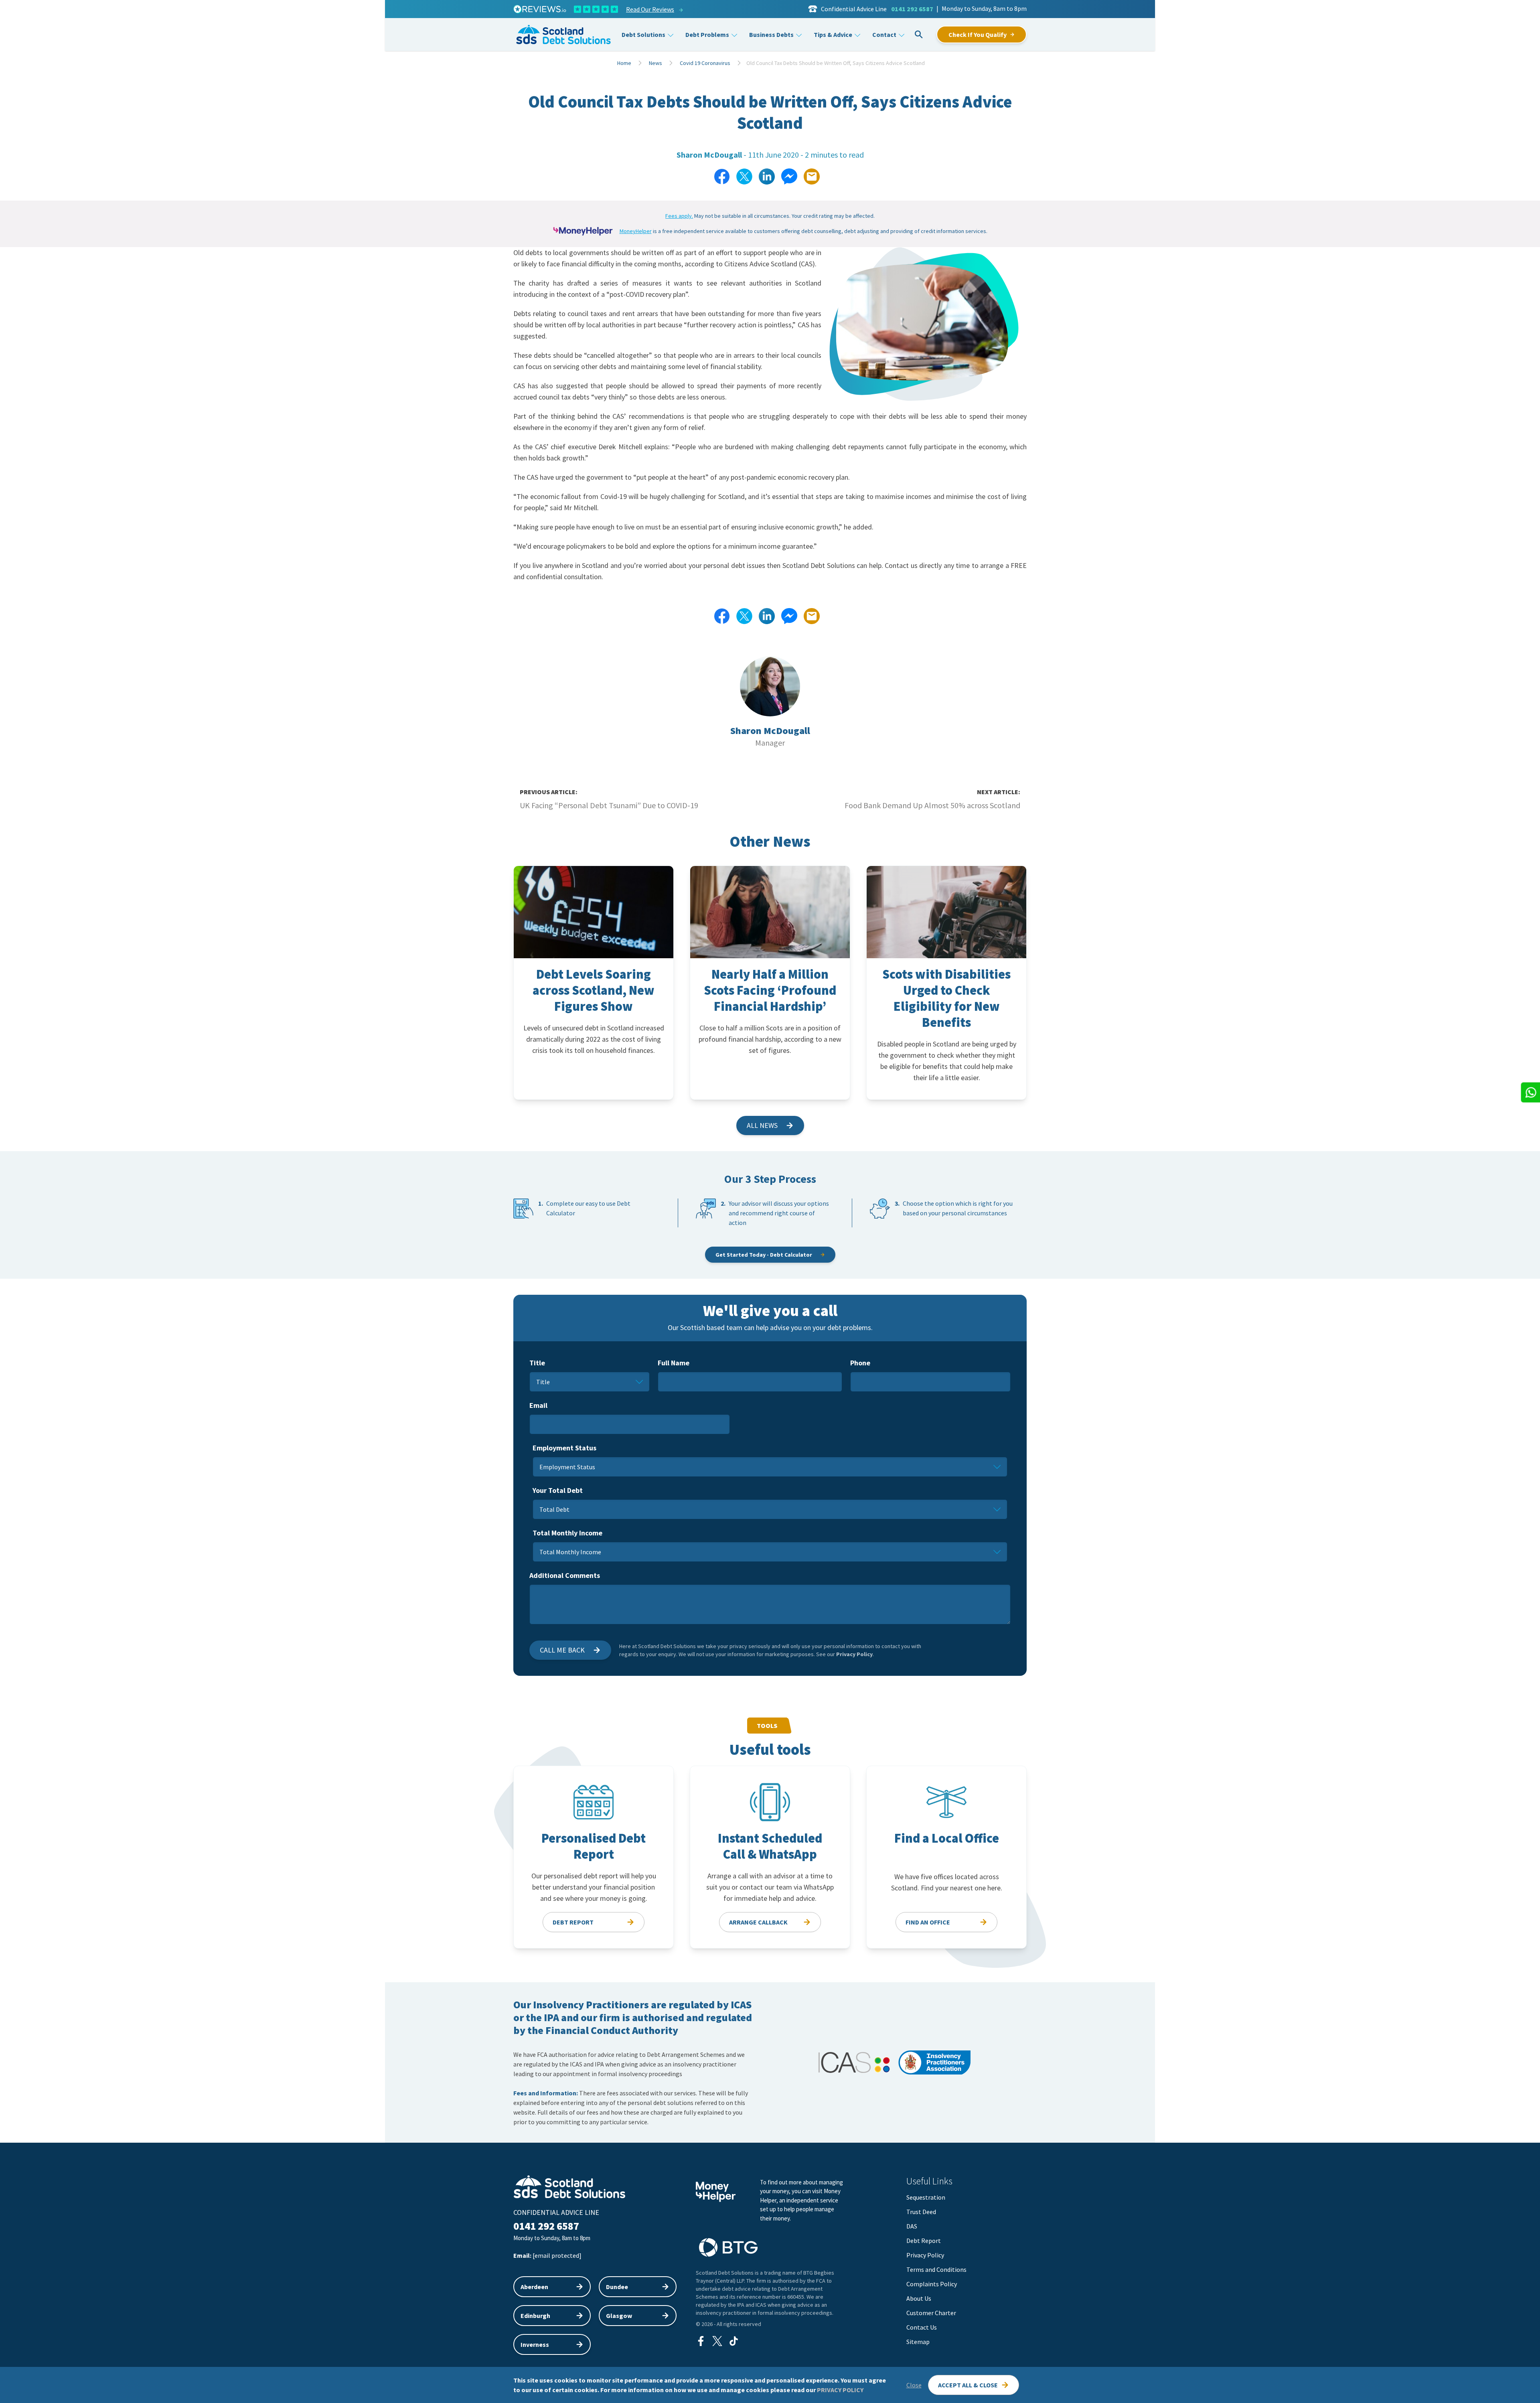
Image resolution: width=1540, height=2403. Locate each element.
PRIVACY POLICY (840, 2390)
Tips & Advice (833, 34)
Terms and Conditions (936, 2269)
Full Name (674, 1363)
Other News (770, 841)
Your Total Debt (558, 1490)
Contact (884, 34)
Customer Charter (931, 2313)
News (656, 63)
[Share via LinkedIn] (767, 176)
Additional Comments (565, 1575)
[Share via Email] (812, 176)
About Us (919, 2298)
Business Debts (771, 34)
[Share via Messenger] (789, 176)
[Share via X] (744, 176)
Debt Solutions (643, 34)
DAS (912, 2226)
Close (914, 2385)
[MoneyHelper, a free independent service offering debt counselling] (583, 231)
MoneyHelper (636, 231)
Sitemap (918, 2342)
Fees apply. (679, 216)
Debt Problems (707, 34)
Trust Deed (921, 2212)
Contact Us (922, 2327)
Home (624, 63)
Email (538, 1405)
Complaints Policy (932, 2284)
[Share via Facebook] (722, 176)
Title (537, 1363)
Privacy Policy (854, 1654)
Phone (860, 1363)
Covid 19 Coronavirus (705, 63)
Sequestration (926, 2197)
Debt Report (924, 2241)
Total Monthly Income (567, 1533)
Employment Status (564, 1448)
